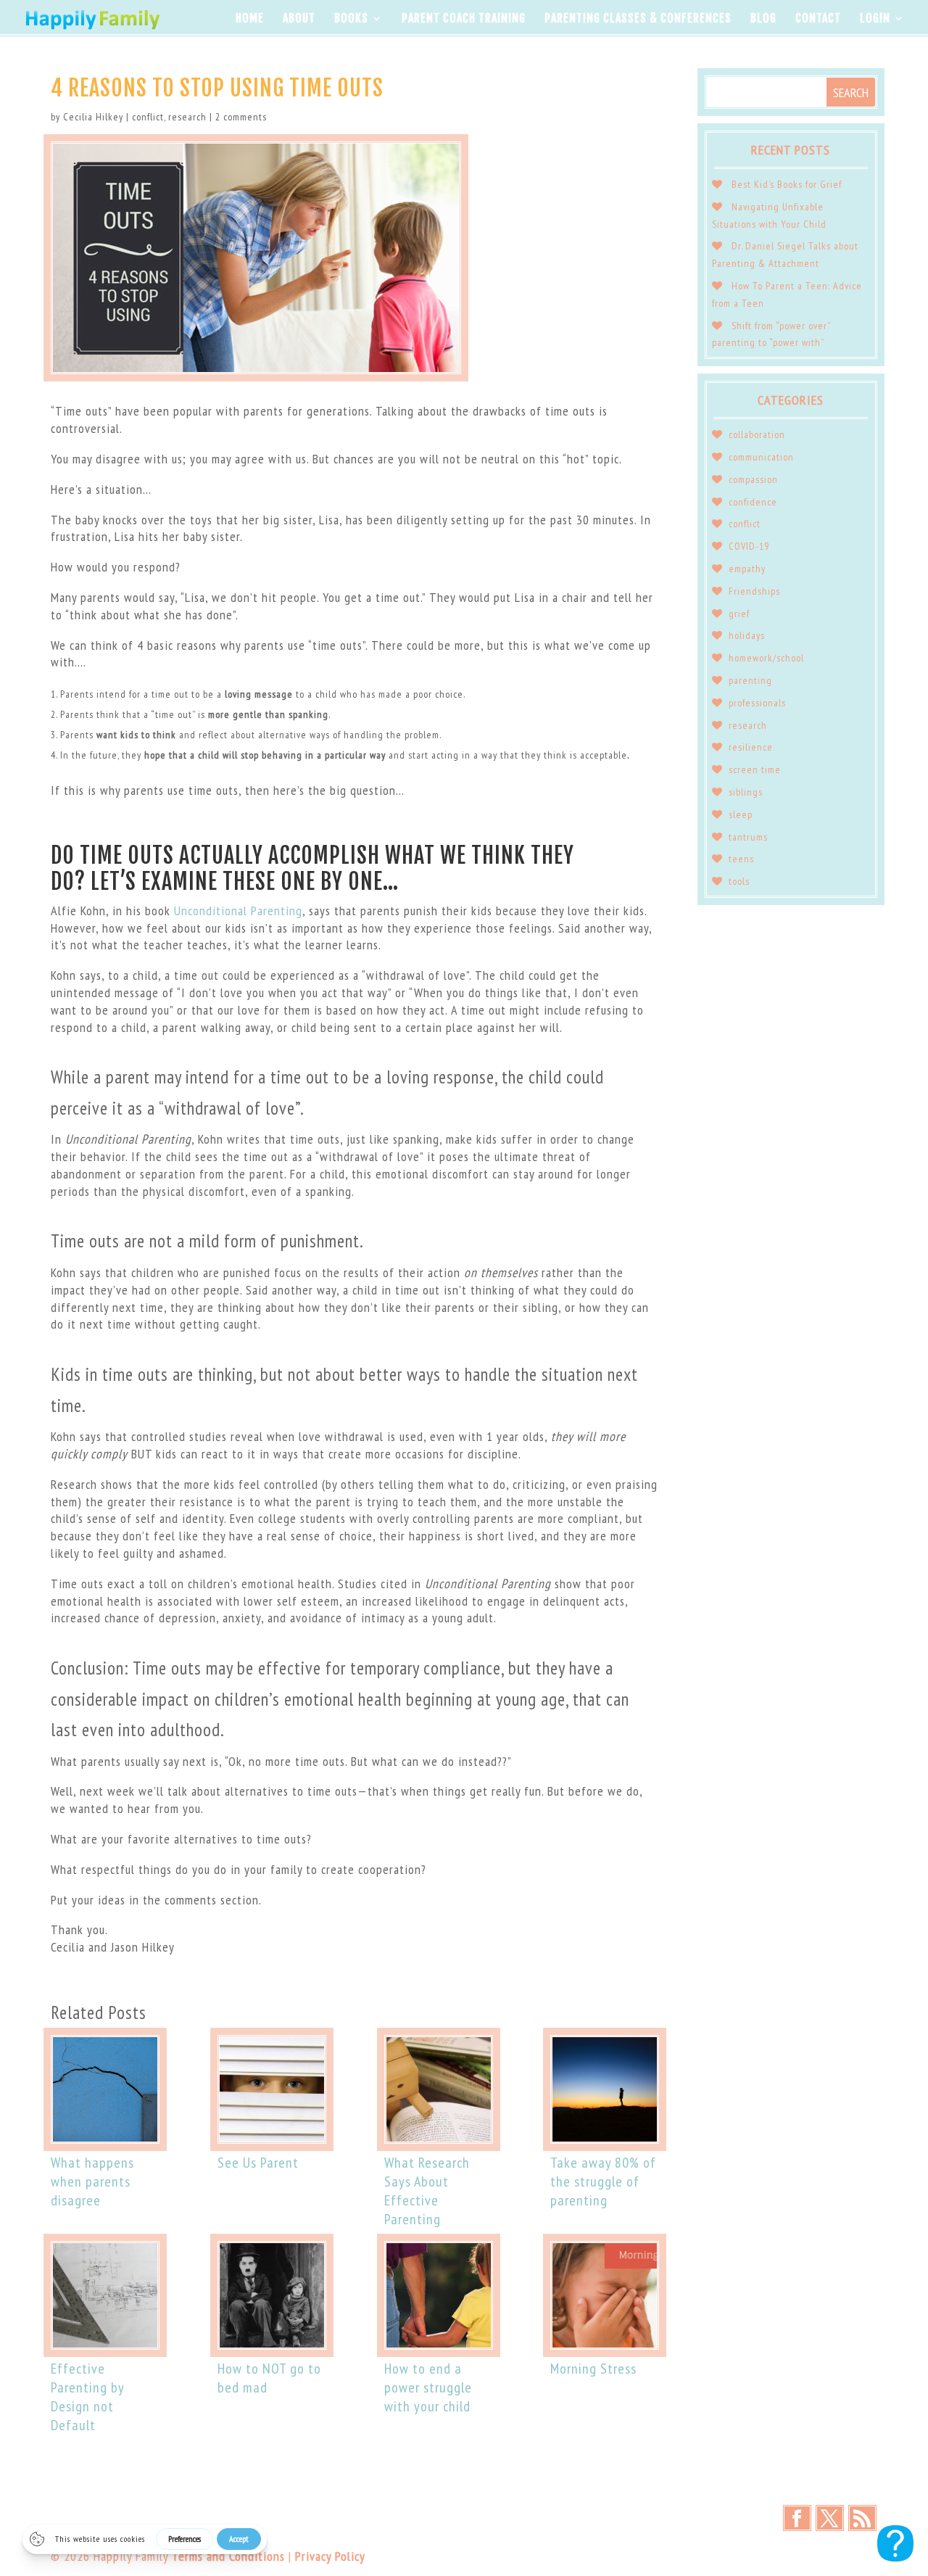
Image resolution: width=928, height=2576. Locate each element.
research (187, 117)
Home (250, 19)
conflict (148, 117)
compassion (753, 479)
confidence (753, 502)
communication (761, 457)
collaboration (757, 434)
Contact (818, 19)
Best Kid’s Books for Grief (787, 184)
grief (739, 614)
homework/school (766, 658)
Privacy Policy (330, 2556)
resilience (751, 747)
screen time (755, 769)
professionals (757, 703)
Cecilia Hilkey (93, 117)
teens (741, 859)
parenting (750, 680)
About (299, 19)
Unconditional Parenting (238, 911)
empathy (747, 569)
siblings (746, 792)
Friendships (754, 591)
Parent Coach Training (464, 19)
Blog (763, 19)
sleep (741, 814)
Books (351, 19)
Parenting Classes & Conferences (638, 19)
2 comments (241, 117)
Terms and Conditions (228, 2556)
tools (739, 881)
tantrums (748, 837)
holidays (747, 635)
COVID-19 (749, 546)
